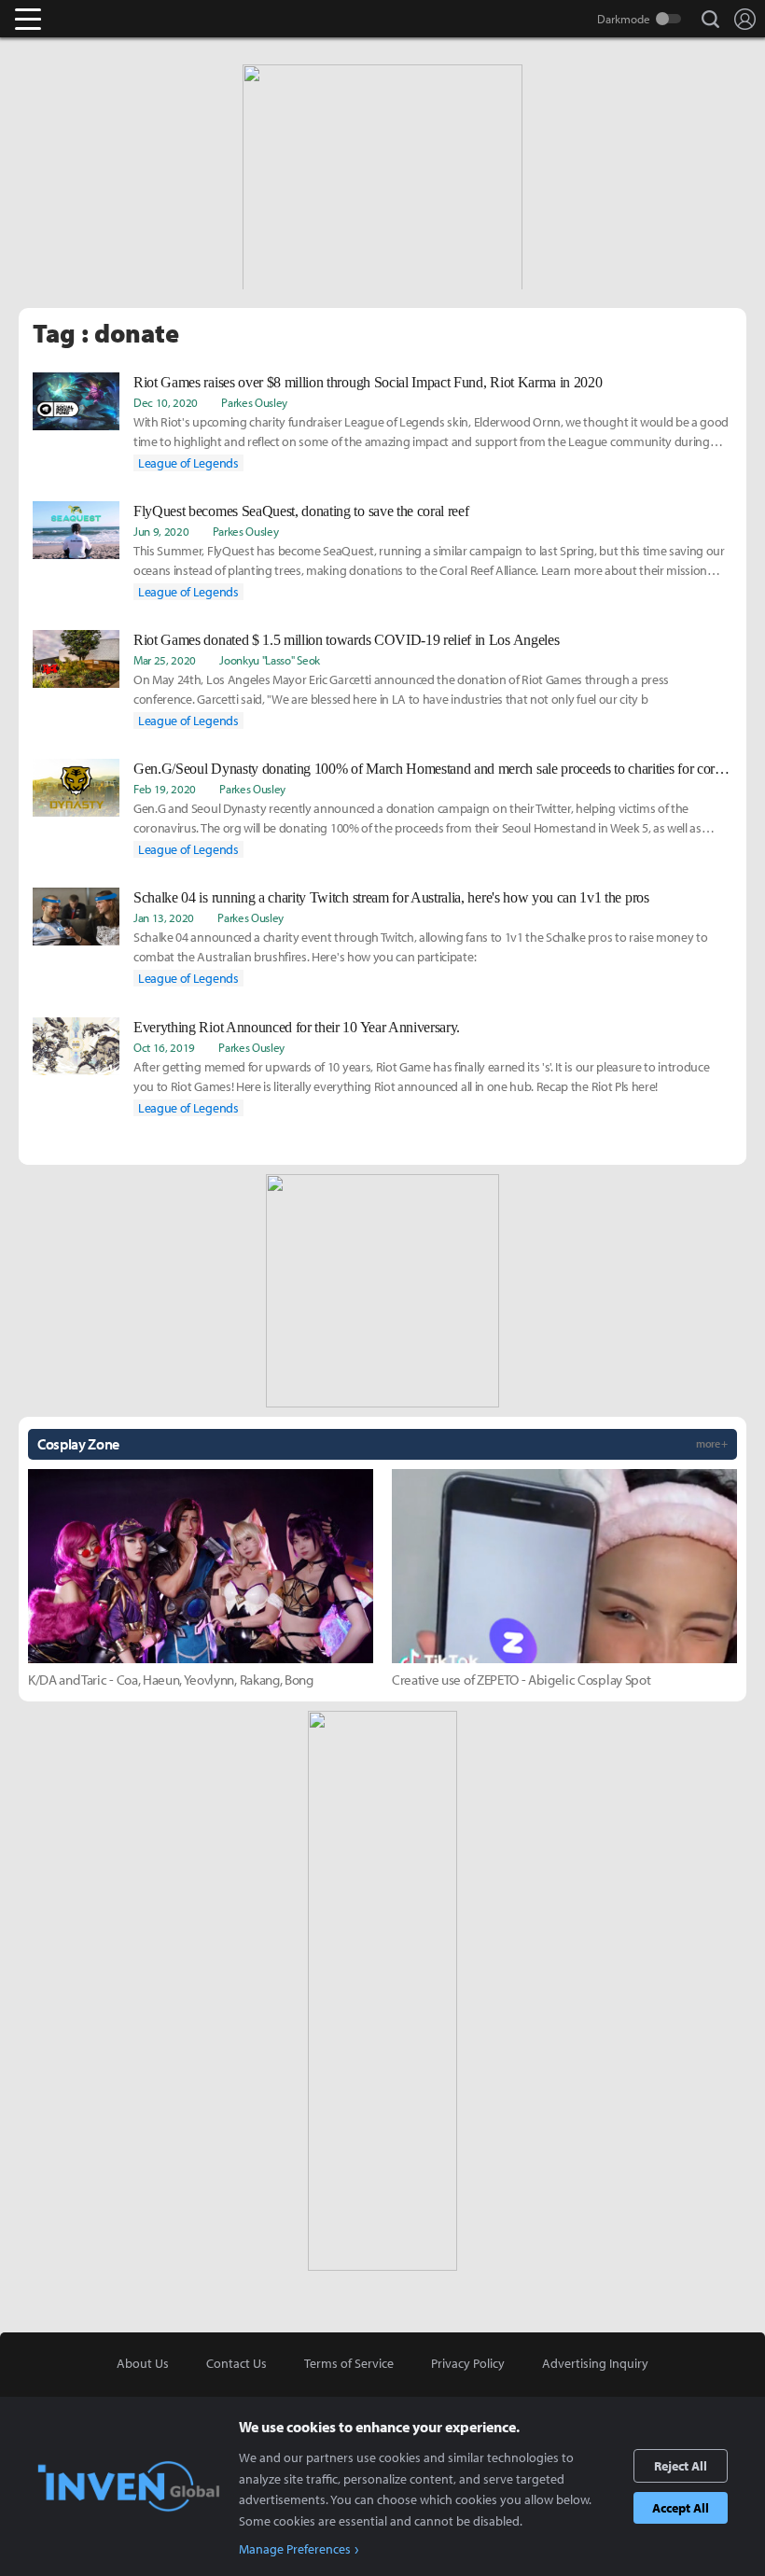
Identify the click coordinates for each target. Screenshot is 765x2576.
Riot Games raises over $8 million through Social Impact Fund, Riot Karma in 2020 (368, 382)
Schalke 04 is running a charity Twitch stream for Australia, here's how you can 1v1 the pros (391, 897)
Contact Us (236, 2363)
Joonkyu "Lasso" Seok (270, 660)
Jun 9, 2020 (161, 531)
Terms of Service (349, 2363)
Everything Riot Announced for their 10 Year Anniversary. (297, 1027)
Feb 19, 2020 (165, 789)
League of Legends (188, 463)
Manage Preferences (295, 2549)
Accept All (681, 2508)
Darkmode (624, 19)
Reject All (681, 2466)
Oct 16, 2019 (164, 1047)
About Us (143, 2363)
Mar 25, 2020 (165, 660)
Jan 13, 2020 (164, 917)
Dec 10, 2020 (166, 402)
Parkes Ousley (254, 402)
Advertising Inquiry (595, 2363)
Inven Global (100, 19)
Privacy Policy (468, 2363)
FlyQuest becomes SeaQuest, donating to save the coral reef (301, 511)
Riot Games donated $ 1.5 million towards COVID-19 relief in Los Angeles (346, 640)
